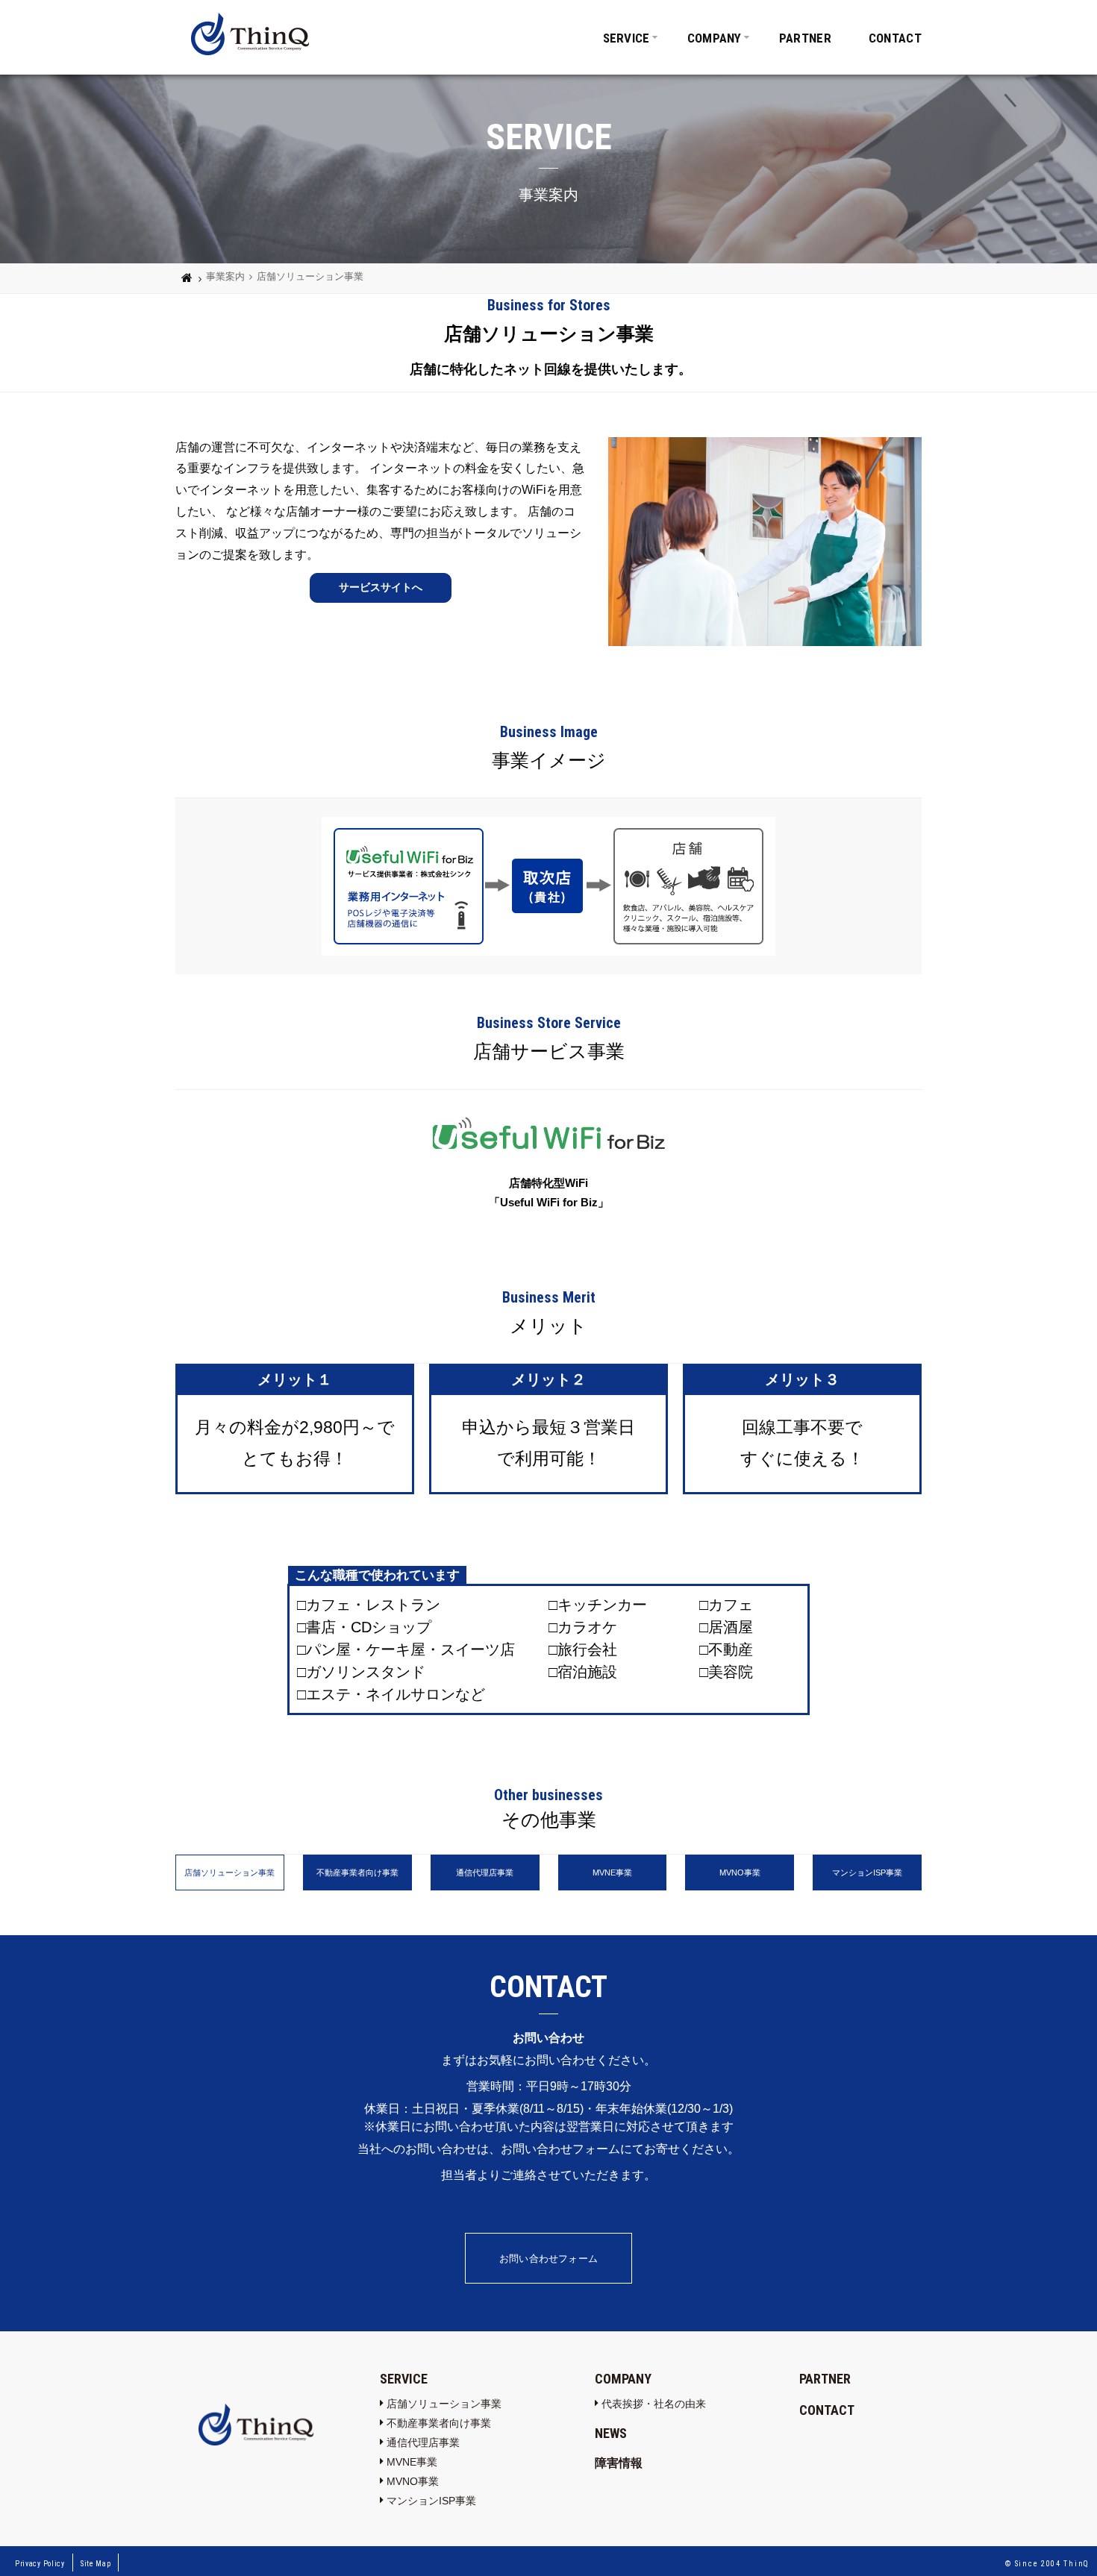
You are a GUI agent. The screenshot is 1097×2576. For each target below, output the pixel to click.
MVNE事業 (412, 2462)
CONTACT (895, 38)
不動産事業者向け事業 (439, 2423)
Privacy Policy (40, 2564)
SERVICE (626, 38)
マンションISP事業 (431, 2501)
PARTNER (805, 38)
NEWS (611, 2433)
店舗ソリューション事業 (444, 2404)
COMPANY (715, 38)
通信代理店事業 (423, 2442)
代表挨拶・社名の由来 (654, 2404)
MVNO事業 (413, 2481)
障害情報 (619, 2463)
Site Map (96, 2564)
